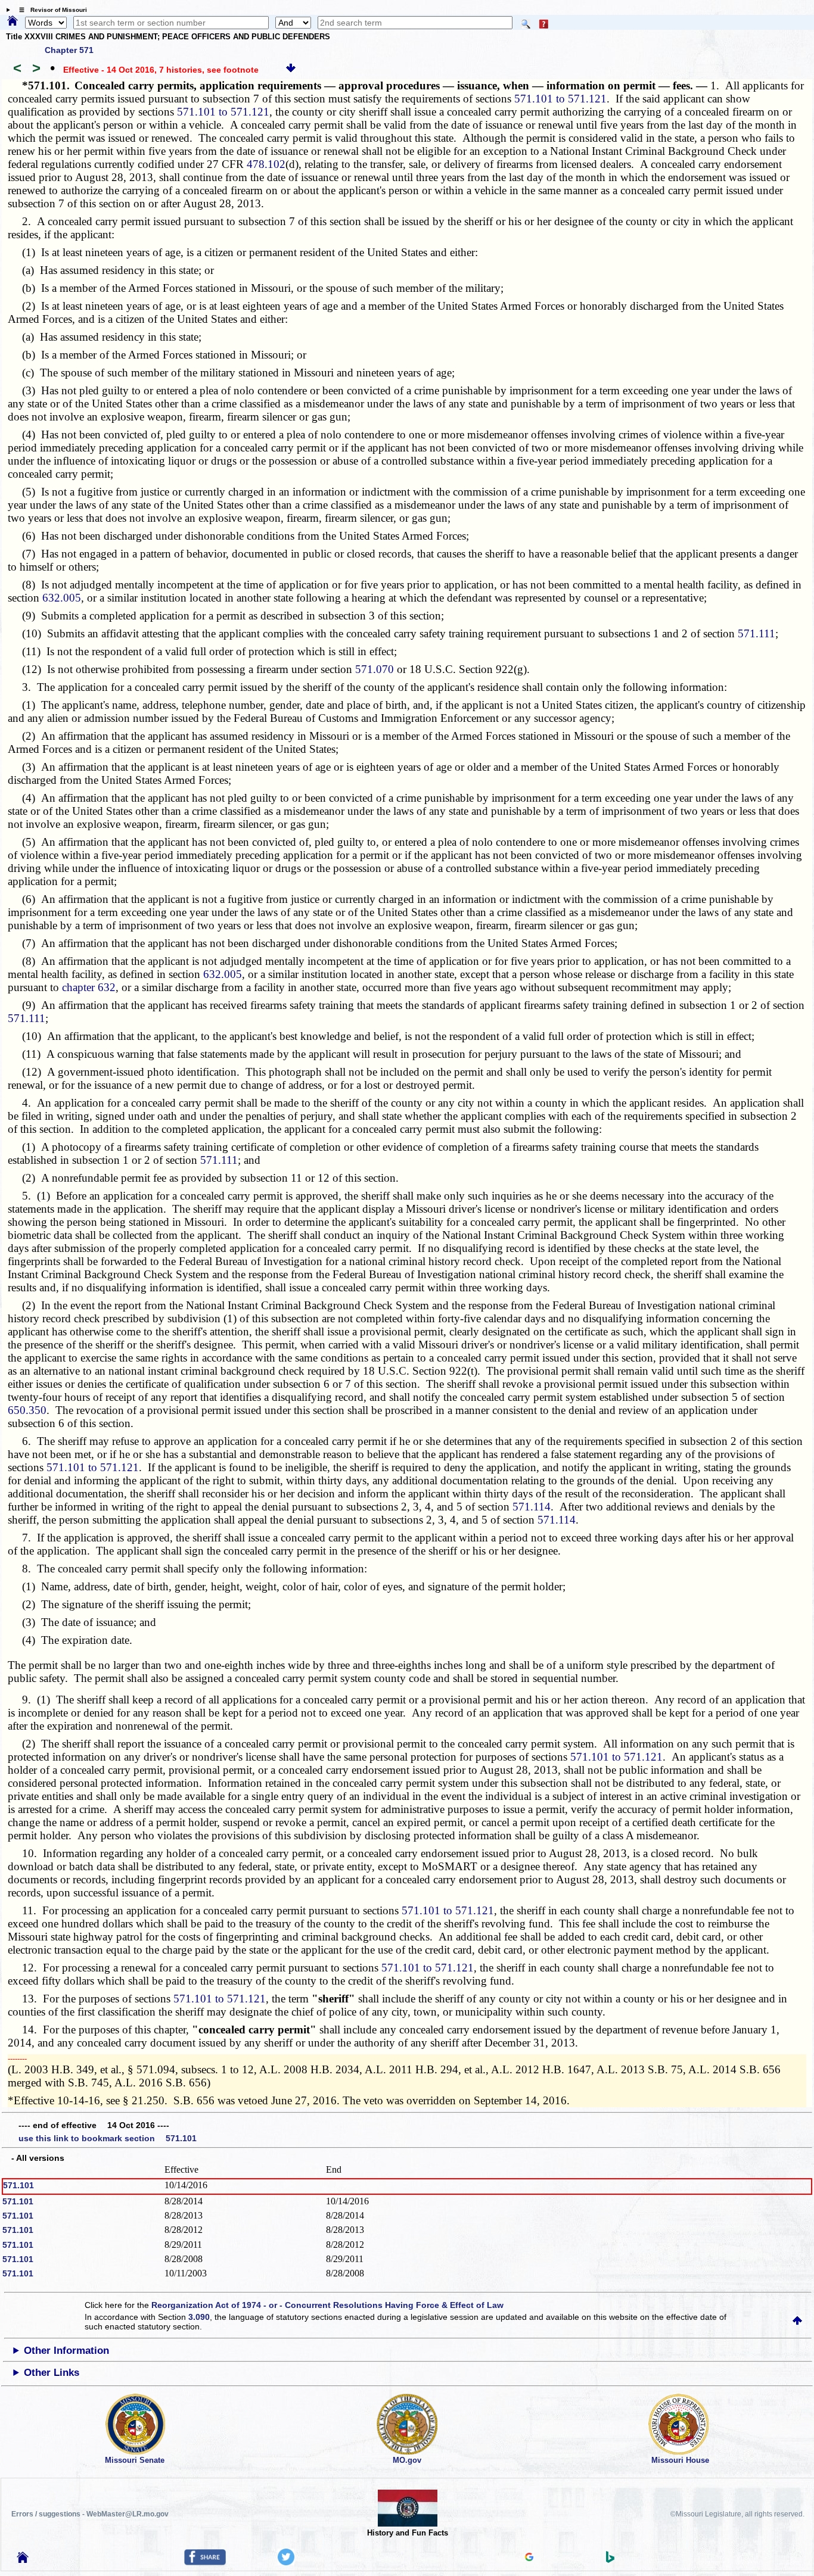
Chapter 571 (69, 50)
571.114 (532, 1507)
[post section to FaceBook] (205, 2562)
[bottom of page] (291, 70)
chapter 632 (89, 987)
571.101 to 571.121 (560, 99)
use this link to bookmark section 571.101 (108, 2138)
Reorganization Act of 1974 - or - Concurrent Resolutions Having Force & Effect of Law (327, 2305)
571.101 (18, 2185)
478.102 (266, 164)
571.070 (375, 669)
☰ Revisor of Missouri (50, 10)
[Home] (13, 21)
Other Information (66, 2351)
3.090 (199, 2317)
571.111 (756, 633)
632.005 (62, 598)
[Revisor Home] (23, 2560)
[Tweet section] (286, 2562)
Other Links (52, 2373)
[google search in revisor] (529, 2558)
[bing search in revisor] (610, 2560)
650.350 (27, 1410)
